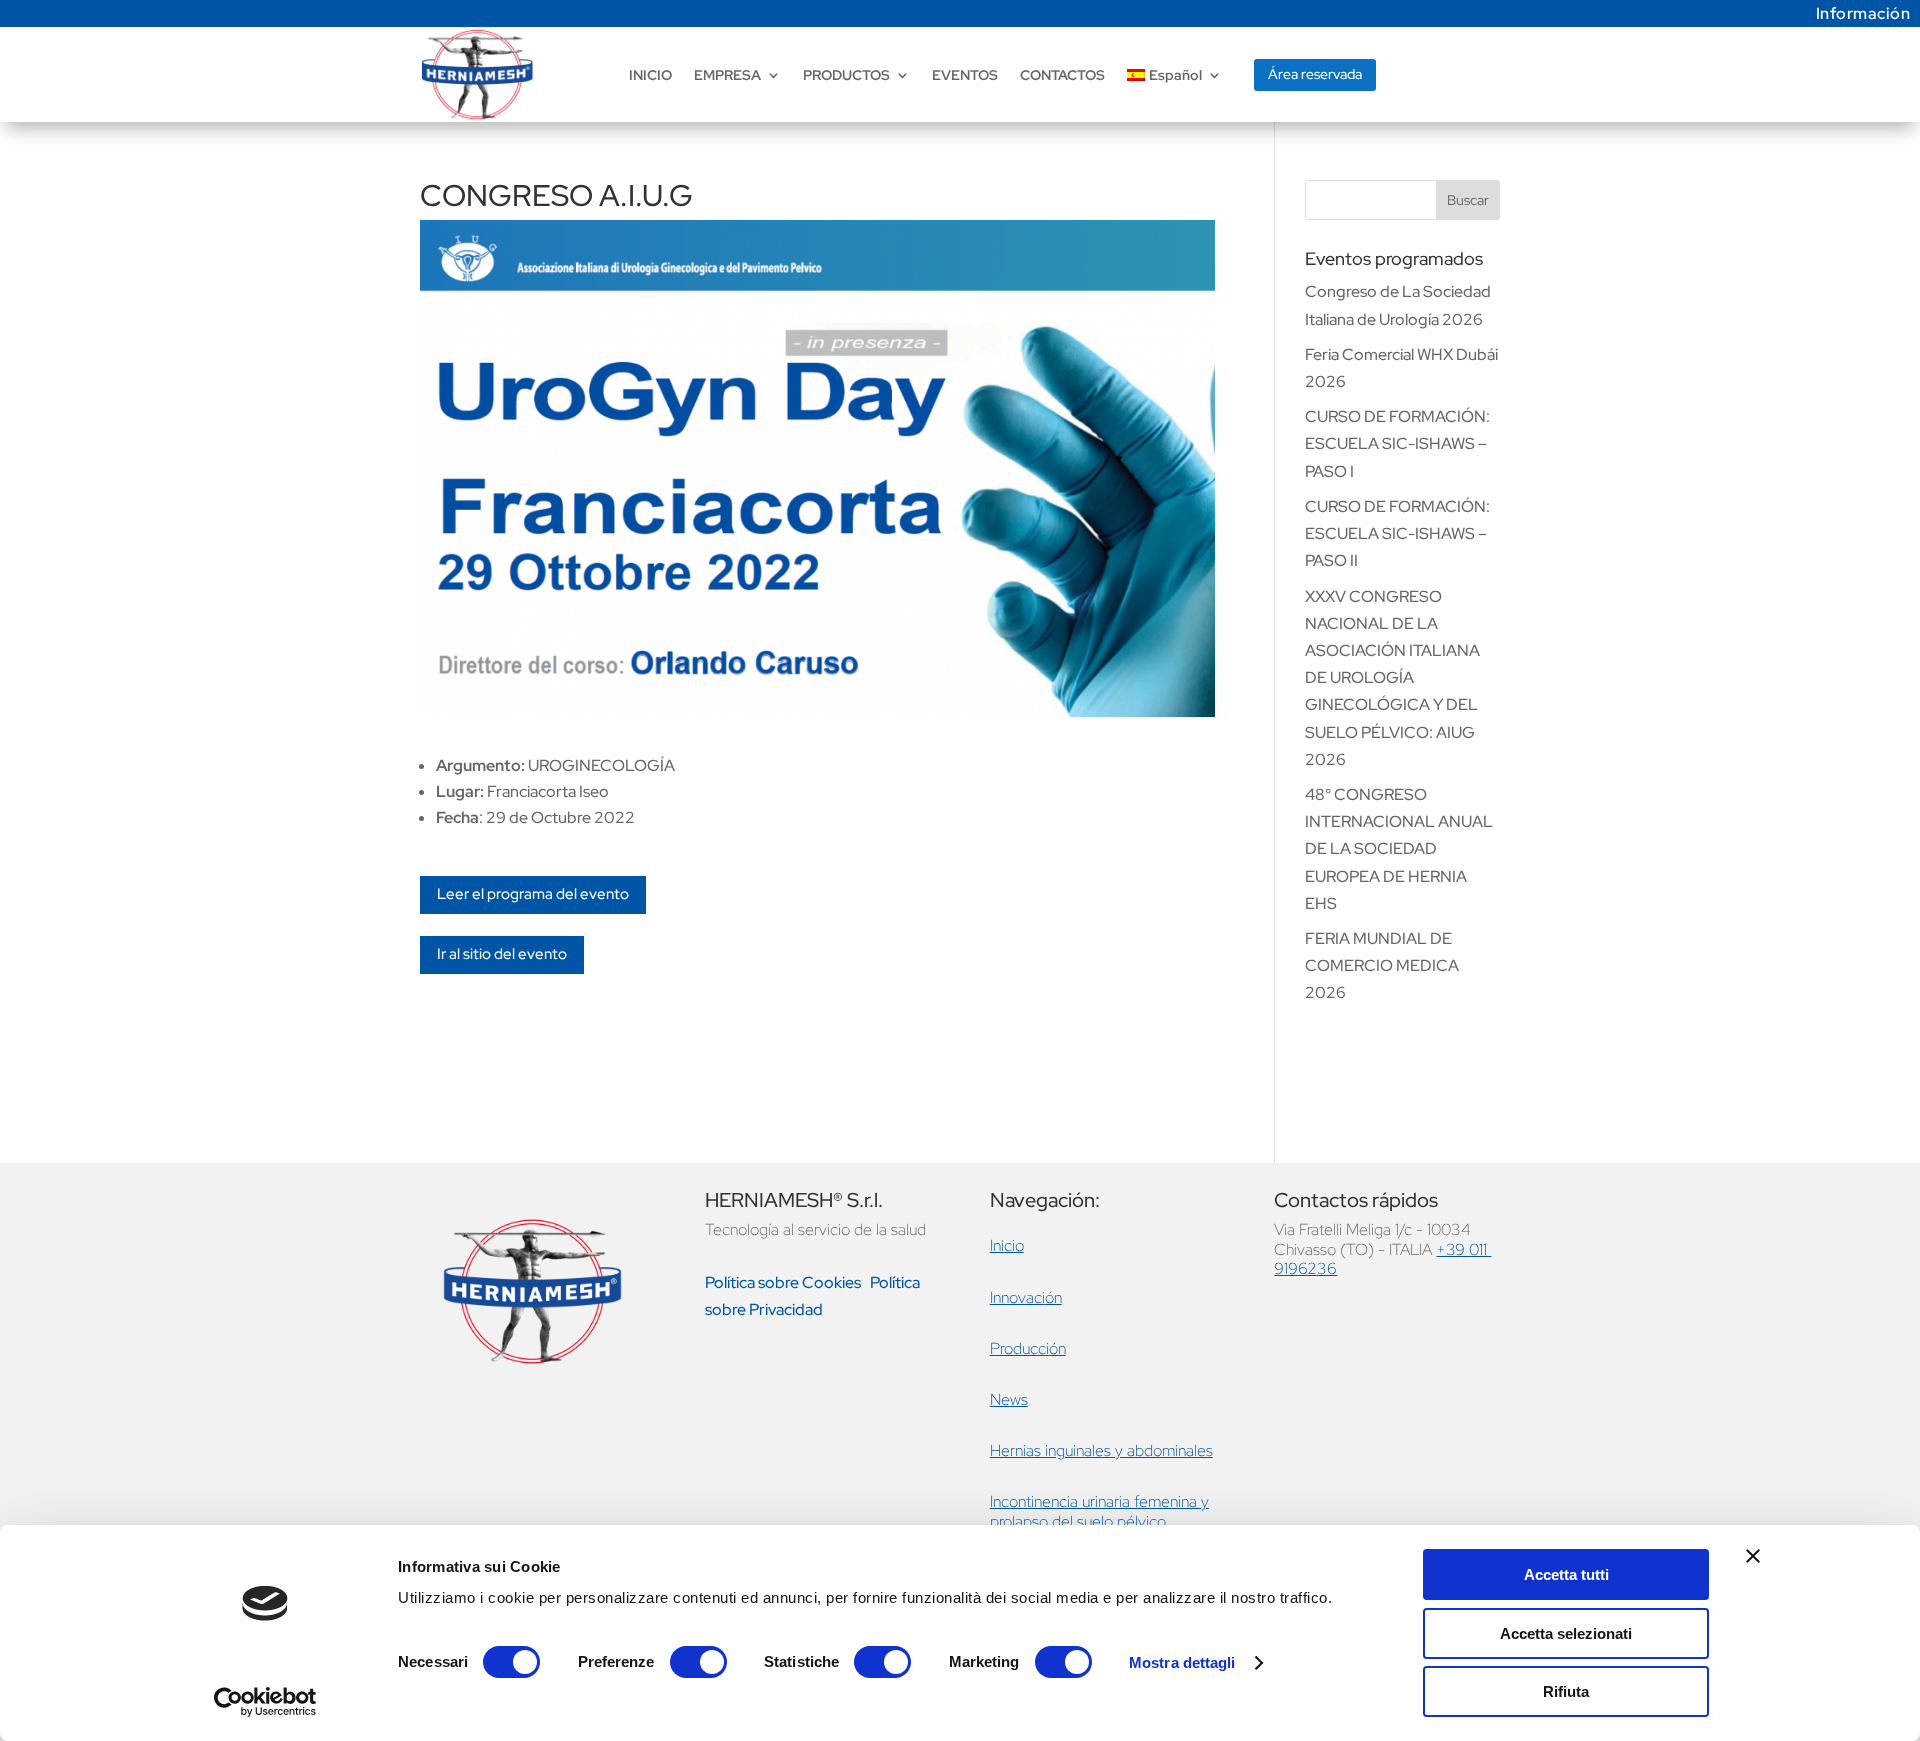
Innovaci (1017, 1297)
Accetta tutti (1566, 1574)
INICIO (650, 75)
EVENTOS (965, 75)
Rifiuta (1566, 1691)
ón (1053, 1297)
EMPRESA (727, 75)
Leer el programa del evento (533, 894)
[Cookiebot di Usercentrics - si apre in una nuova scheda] (265, 1702)
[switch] (698, 1662)
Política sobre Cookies (783, 1282)
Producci (1019, 1348)
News (1009, 1399)
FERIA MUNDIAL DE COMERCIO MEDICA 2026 (1382, 965)
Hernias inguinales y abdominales (1101, 1450)
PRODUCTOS (846, 75)
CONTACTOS (1062, 75)
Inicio (1007, 1245)
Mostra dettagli (1182, 1662)
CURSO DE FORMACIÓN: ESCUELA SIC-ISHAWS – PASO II (1397, 533)
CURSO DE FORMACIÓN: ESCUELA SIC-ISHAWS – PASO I (1397, 443)
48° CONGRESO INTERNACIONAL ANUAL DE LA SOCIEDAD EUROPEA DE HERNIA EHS (1399, 849)
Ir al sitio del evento (502, 954)
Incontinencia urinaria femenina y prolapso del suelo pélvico (1099, 1511)
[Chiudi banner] (1753, 1556)
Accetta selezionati (1566, 1633)
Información (1863, 13)
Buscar (1468, 200)
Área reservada (1315, 74)
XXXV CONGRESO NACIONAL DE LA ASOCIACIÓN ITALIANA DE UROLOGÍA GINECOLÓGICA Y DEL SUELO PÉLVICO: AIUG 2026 (1392, 678)
